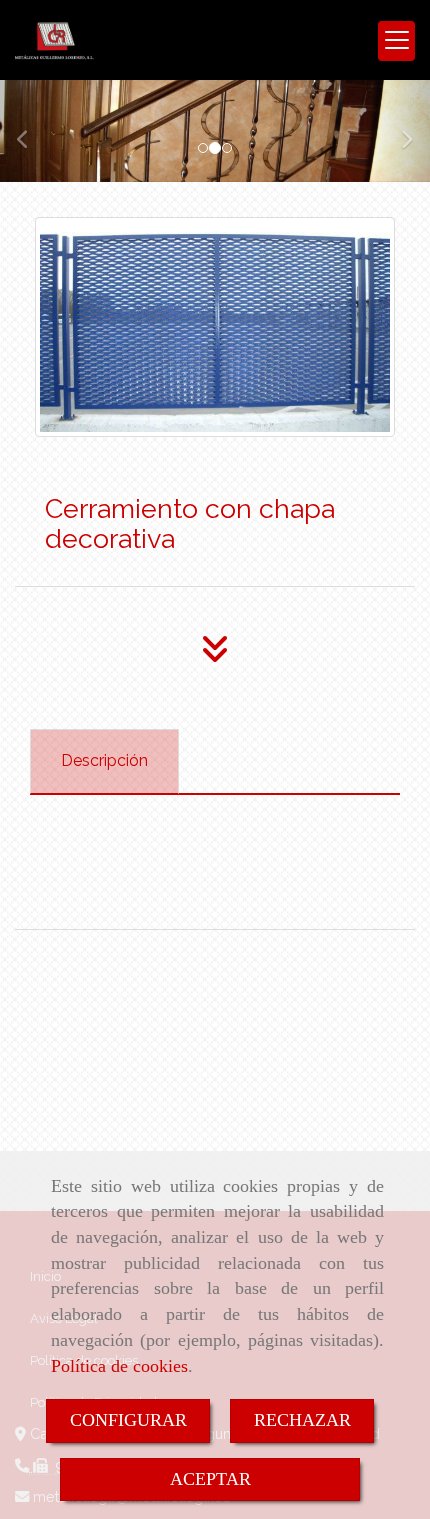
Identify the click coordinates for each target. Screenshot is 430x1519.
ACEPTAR (210, 1479)
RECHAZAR (302, 1420)
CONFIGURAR (128, 1420)
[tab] (104, 761)
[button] (32, 130)
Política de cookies (119, 1366)
